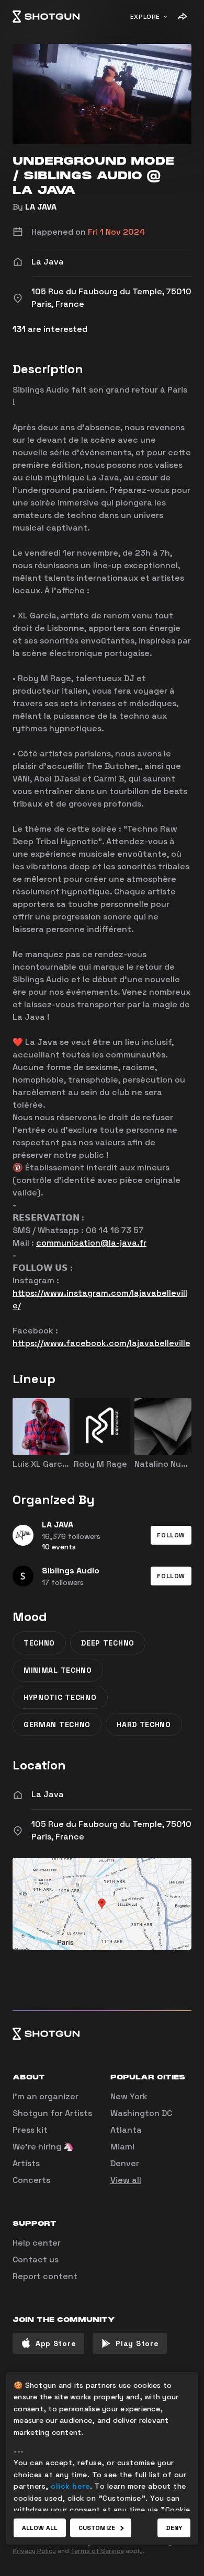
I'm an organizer (46, 2096)
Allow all (40, 2528)
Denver (125, 2163)
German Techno (57, 1724)
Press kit (30, 2130)
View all (126, 2180)
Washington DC (141, 2113)
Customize (97, 2528)
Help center (37, 2243)
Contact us (36, 2259)
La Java (48, 1794)
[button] (171, 1535)
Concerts (31, 2180)
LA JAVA (41, 207)
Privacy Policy (34, 2551)
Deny (174, 2528)
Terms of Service (97, 2551)
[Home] (46, 17)
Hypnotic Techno (60, 1697)
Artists (26, 2163)
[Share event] (182, 17)
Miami (122, 2147)
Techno (39, 1643)
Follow (171, 1535)
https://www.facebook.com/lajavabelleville (101, 1343)
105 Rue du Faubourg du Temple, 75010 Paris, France (111, 1830)
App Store (56, 2343)
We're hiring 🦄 (43, 2147)
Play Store (137, 2343)
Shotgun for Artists (52, 2113)
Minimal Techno (58, 1670)
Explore (145, 17)
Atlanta (126, 2130)
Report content (45, 2276)
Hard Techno (144, 1724)
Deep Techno (108, 1643)
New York (129, 2096)
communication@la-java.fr (91, 1243)
